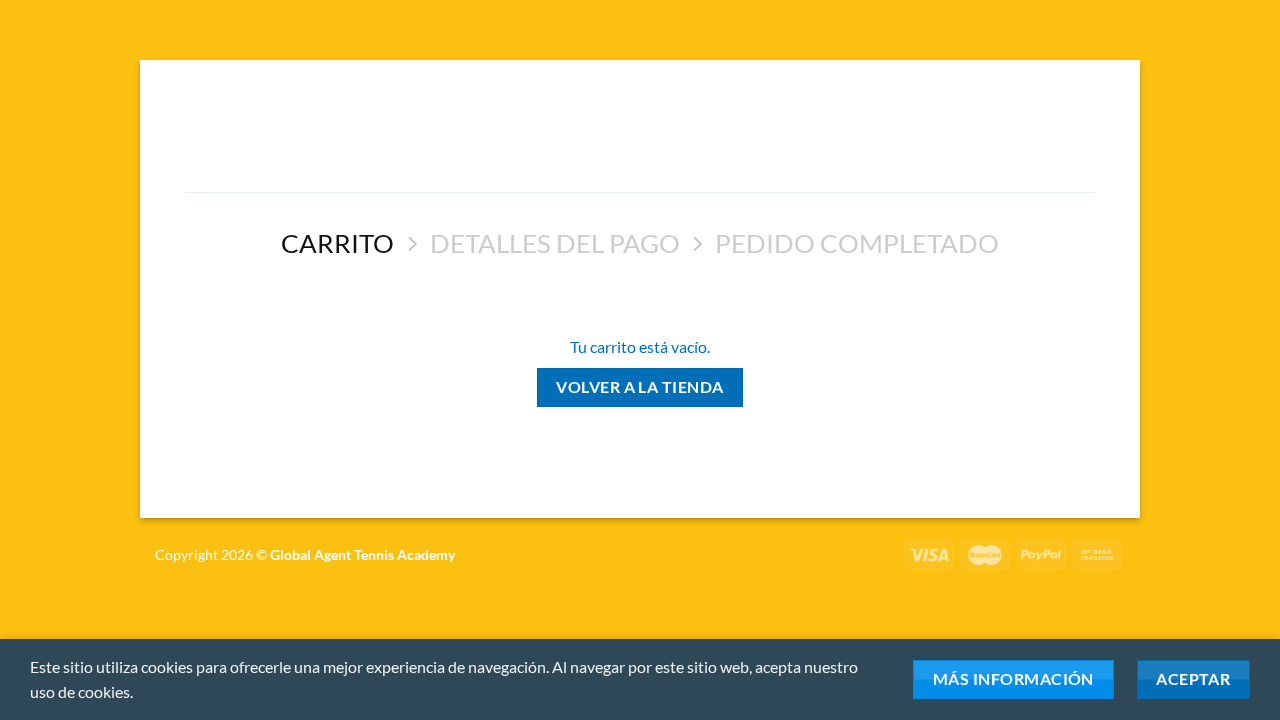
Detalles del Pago (555, 243)
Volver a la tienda (639, 387)
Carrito (337, 243)
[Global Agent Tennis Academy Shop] (640, 133)
